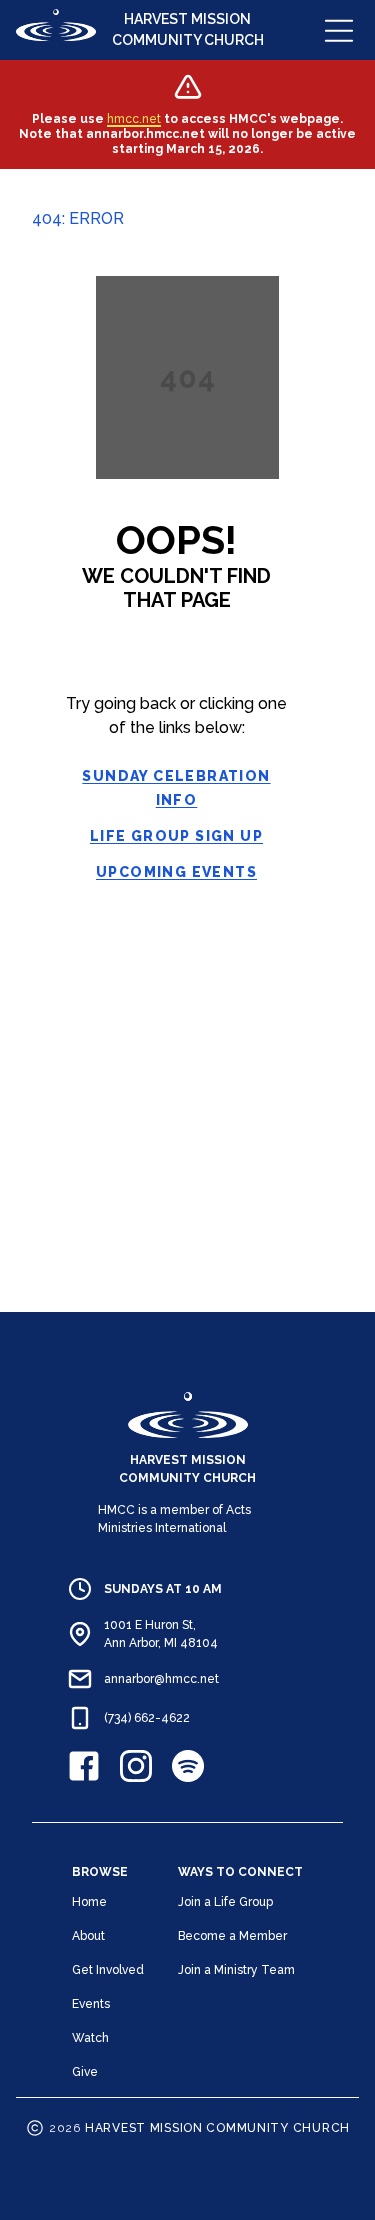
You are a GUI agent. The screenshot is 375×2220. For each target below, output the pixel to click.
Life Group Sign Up (176, 836)
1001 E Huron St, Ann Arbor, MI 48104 (161, 1634)
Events (91, 2004)
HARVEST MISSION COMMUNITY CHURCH (188, 29)
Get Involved (108, 1970)
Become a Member (232, 1936)
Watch (90, 2038)
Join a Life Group (225, 1902)
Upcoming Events (176, 872)
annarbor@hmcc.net (161, 1679)
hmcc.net (134, 119)
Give (85, 2072)
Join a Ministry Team (236, 1970)
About (88, 1936)
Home (89, 1902)
